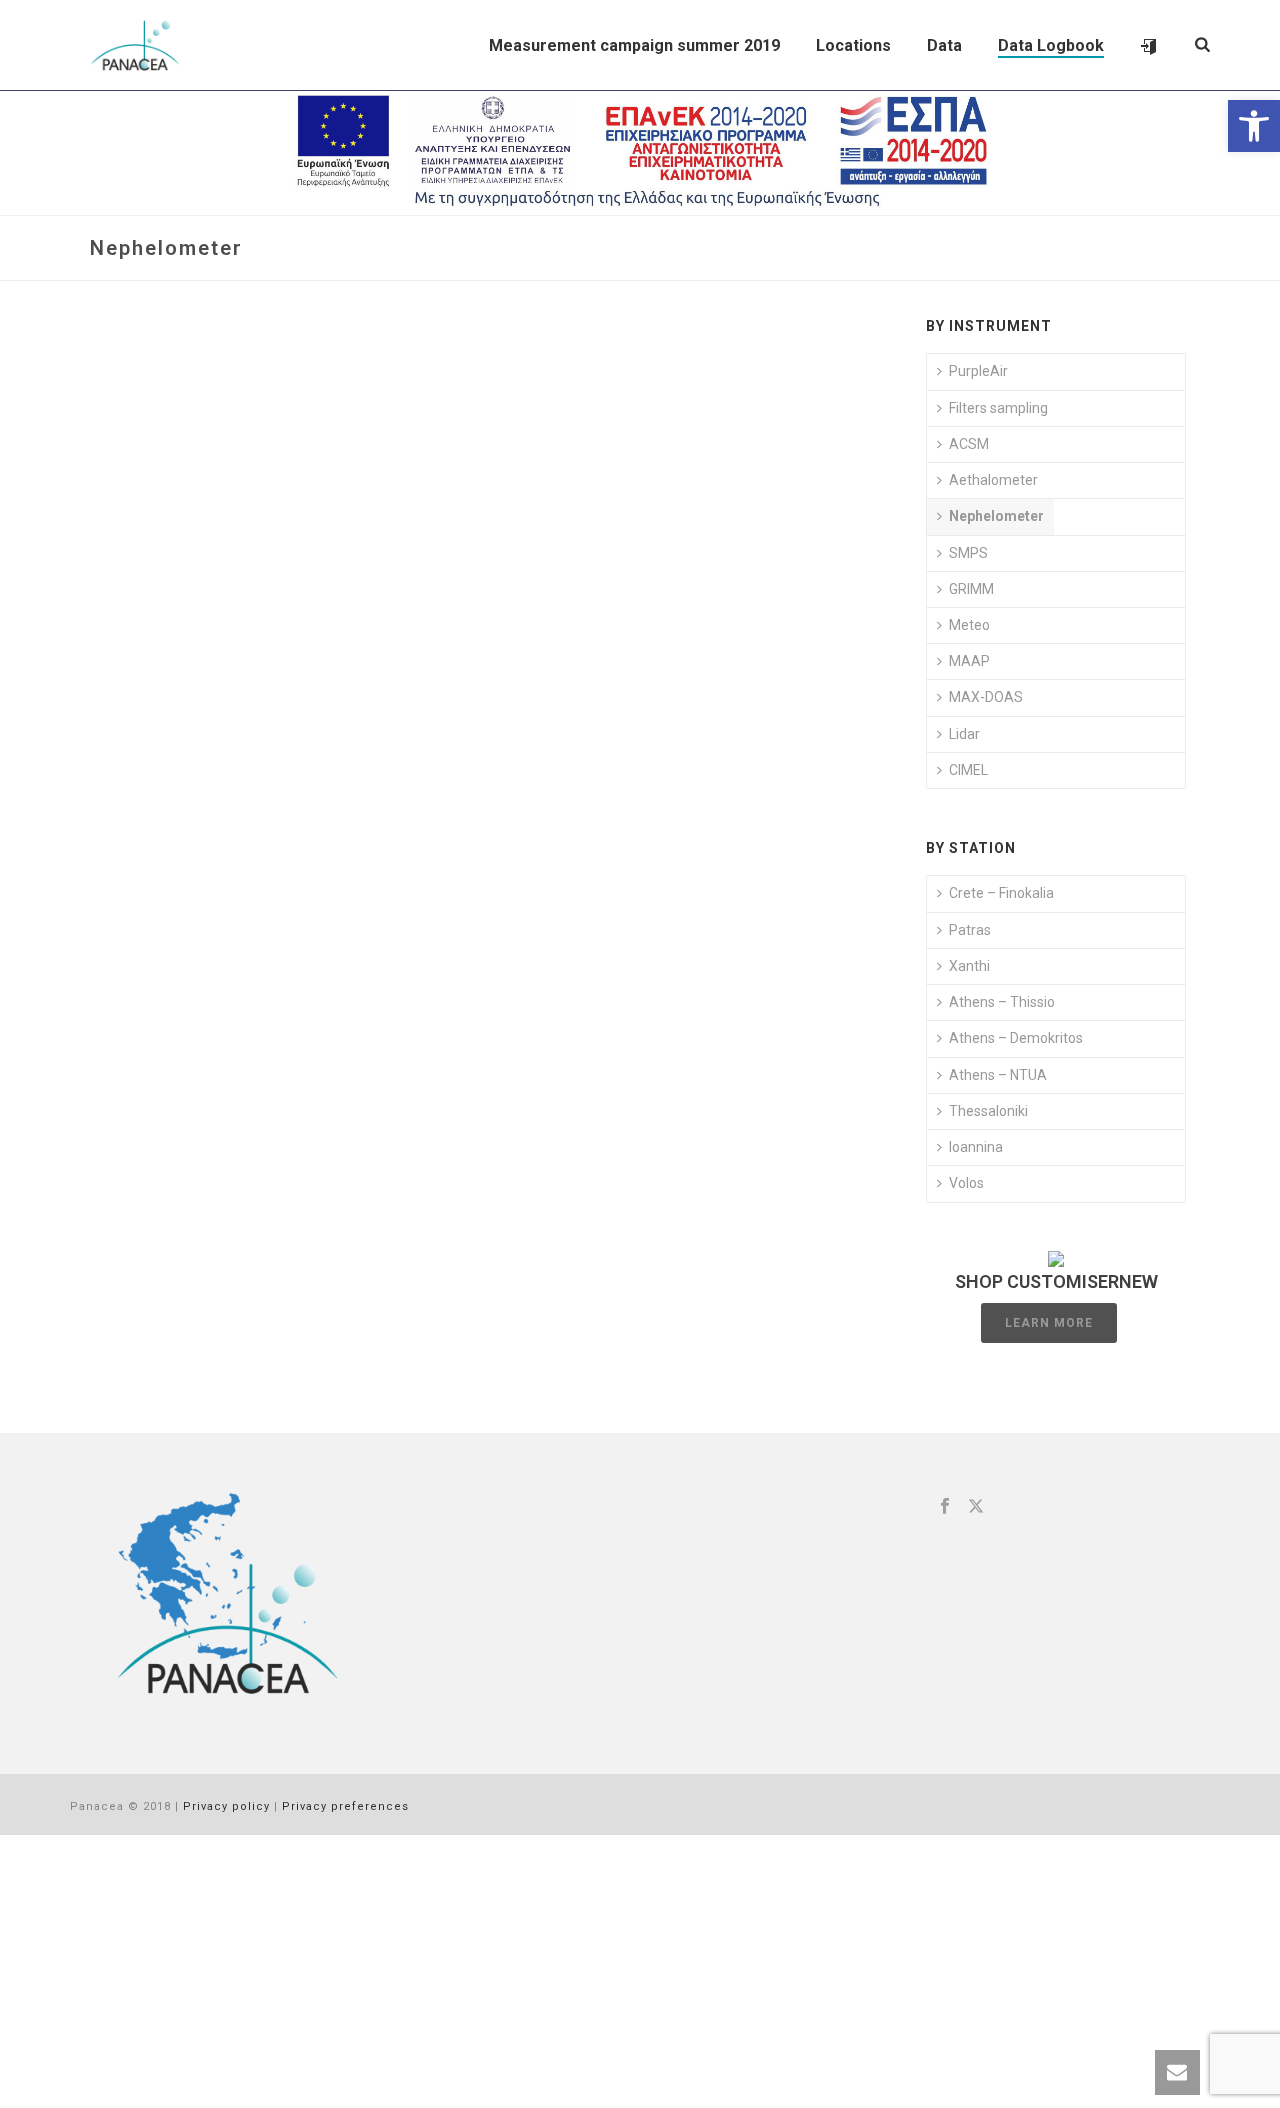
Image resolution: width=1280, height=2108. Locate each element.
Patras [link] (970, 930)
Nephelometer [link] (996, 516)
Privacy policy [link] (226, 1806)
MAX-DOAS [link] (986, 697)
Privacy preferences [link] (345, 1806)
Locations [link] (853, 45)
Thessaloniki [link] (988, 1111)
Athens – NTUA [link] (998, 1075)
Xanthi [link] (969, 966)
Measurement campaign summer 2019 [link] (634, 45)
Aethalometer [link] (993, 480)
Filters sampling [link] (998, 408)
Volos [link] (966, 1183)
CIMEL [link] (968, 770)
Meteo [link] (969, 625)
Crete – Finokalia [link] (1001, 893)
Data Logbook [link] (1051, 45)
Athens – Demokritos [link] (1016, 1038)
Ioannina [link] (976, 1147)
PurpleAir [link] (978, 371)
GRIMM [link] (971, 589)
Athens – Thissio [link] (1002, 1002)
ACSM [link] (969, 444)
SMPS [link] (968, 553)
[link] (1254, 126)
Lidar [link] (964, 734)
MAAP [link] (969, 661)
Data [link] (944, 45)
